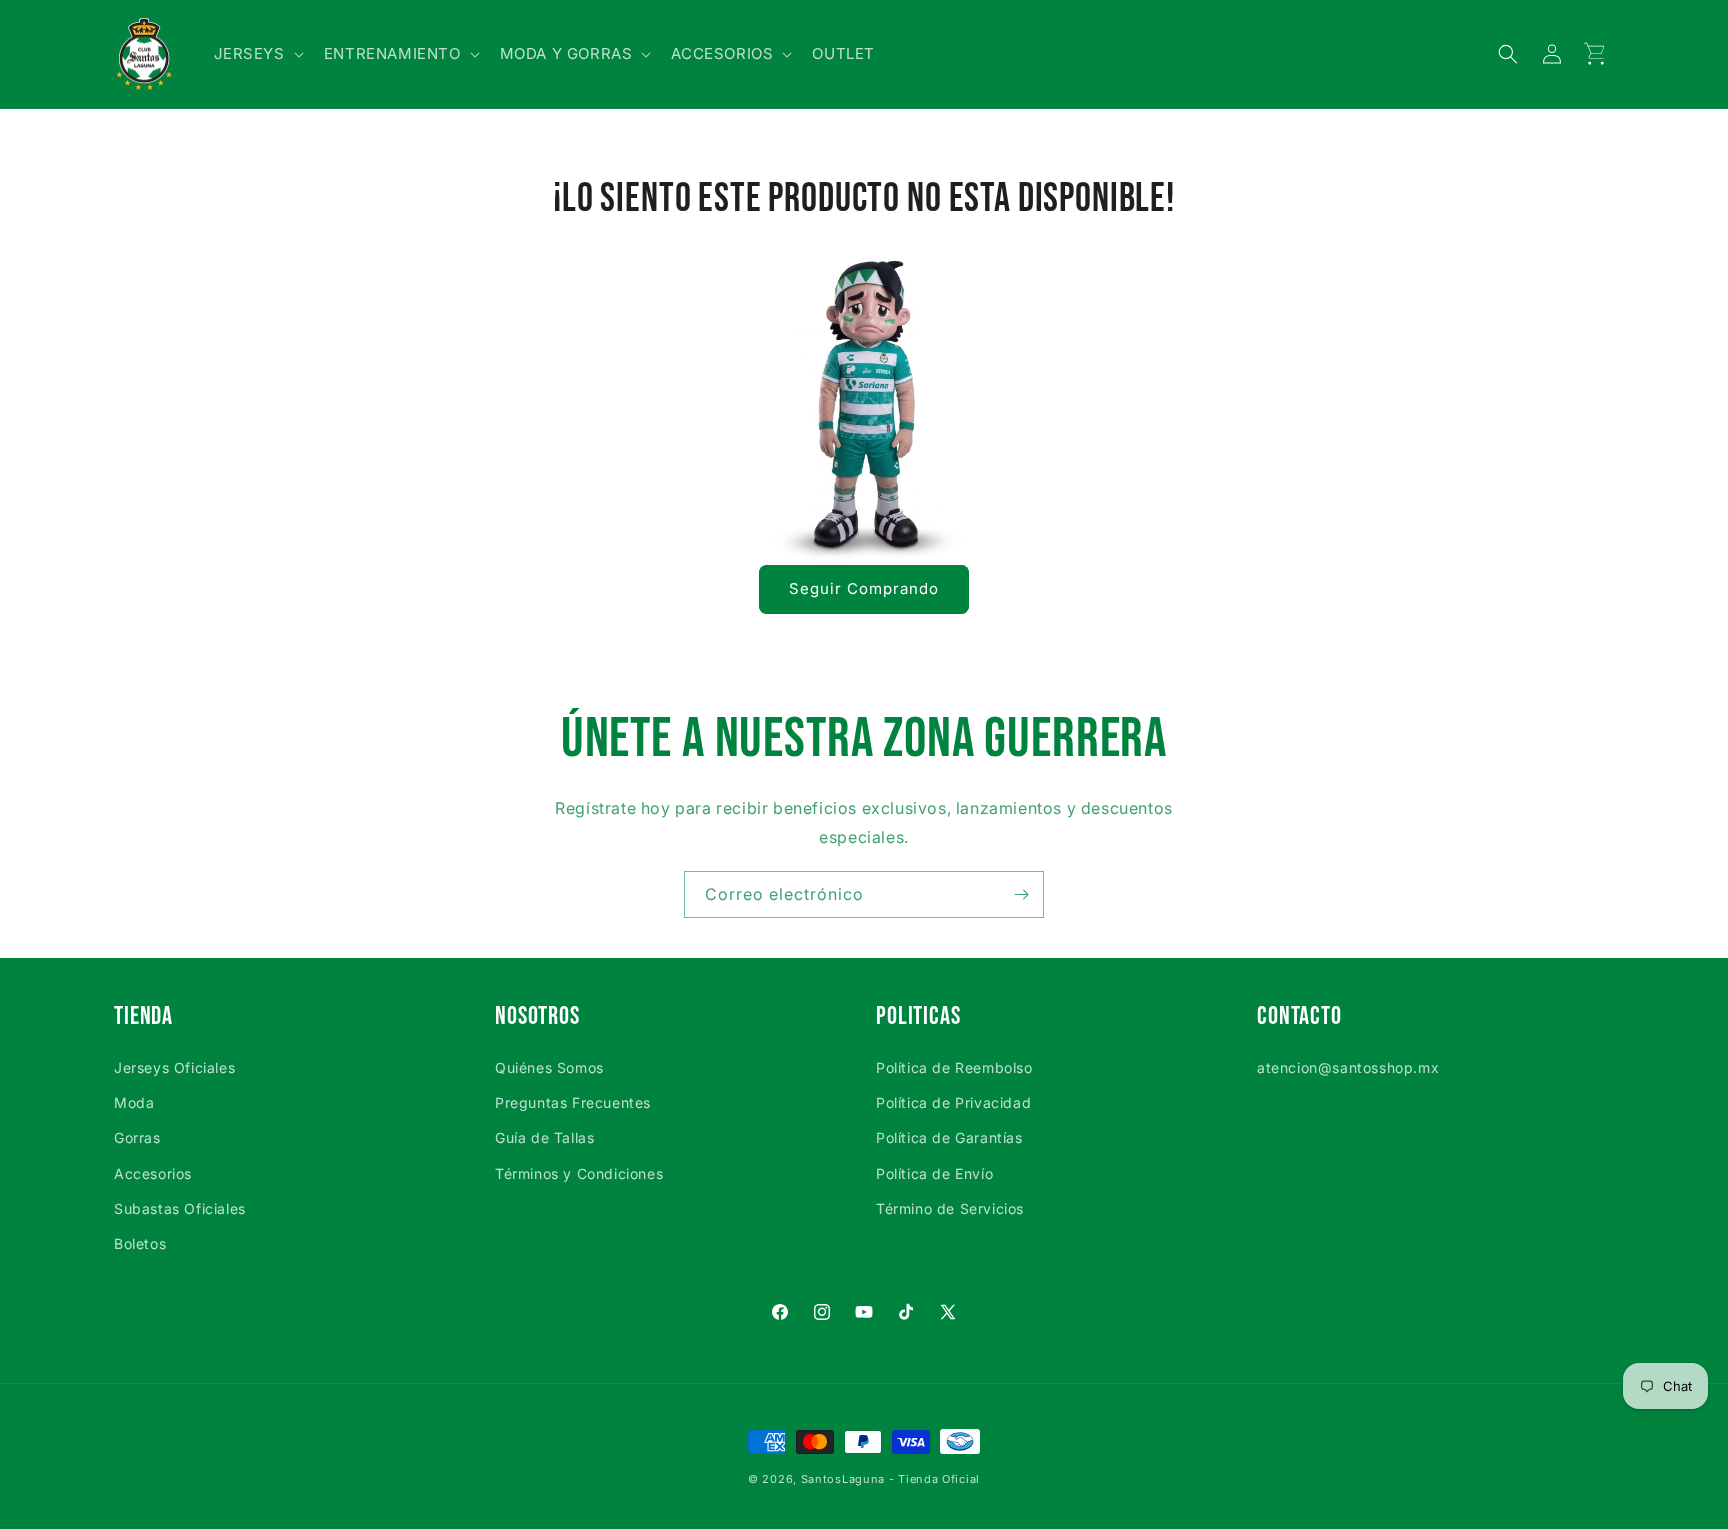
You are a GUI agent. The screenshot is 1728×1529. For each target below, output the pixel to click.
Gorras (137, 1137)
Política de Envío (934, 1173)
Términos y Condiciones (579, 1173)
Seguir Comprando (864, 588)
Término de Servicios (950, 1208)
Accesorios (153, 1173)
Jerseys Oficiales (174, 1067)
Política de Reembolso (954, 1067)
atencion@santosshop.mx (1348, 1067)
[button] (257, 54)
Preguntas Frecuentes (573, 1102)
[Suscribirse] (1021, 894)
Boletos (140, 1243)
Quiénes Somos (549, 1067)
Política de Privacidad (953, 1102)
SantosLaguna (843, 1479)
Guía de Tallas (544, 1137)
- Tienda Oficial (934, 1479)
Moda (134, 1102)
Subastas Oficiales (180, 1208)
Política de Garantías (949, 1137)
